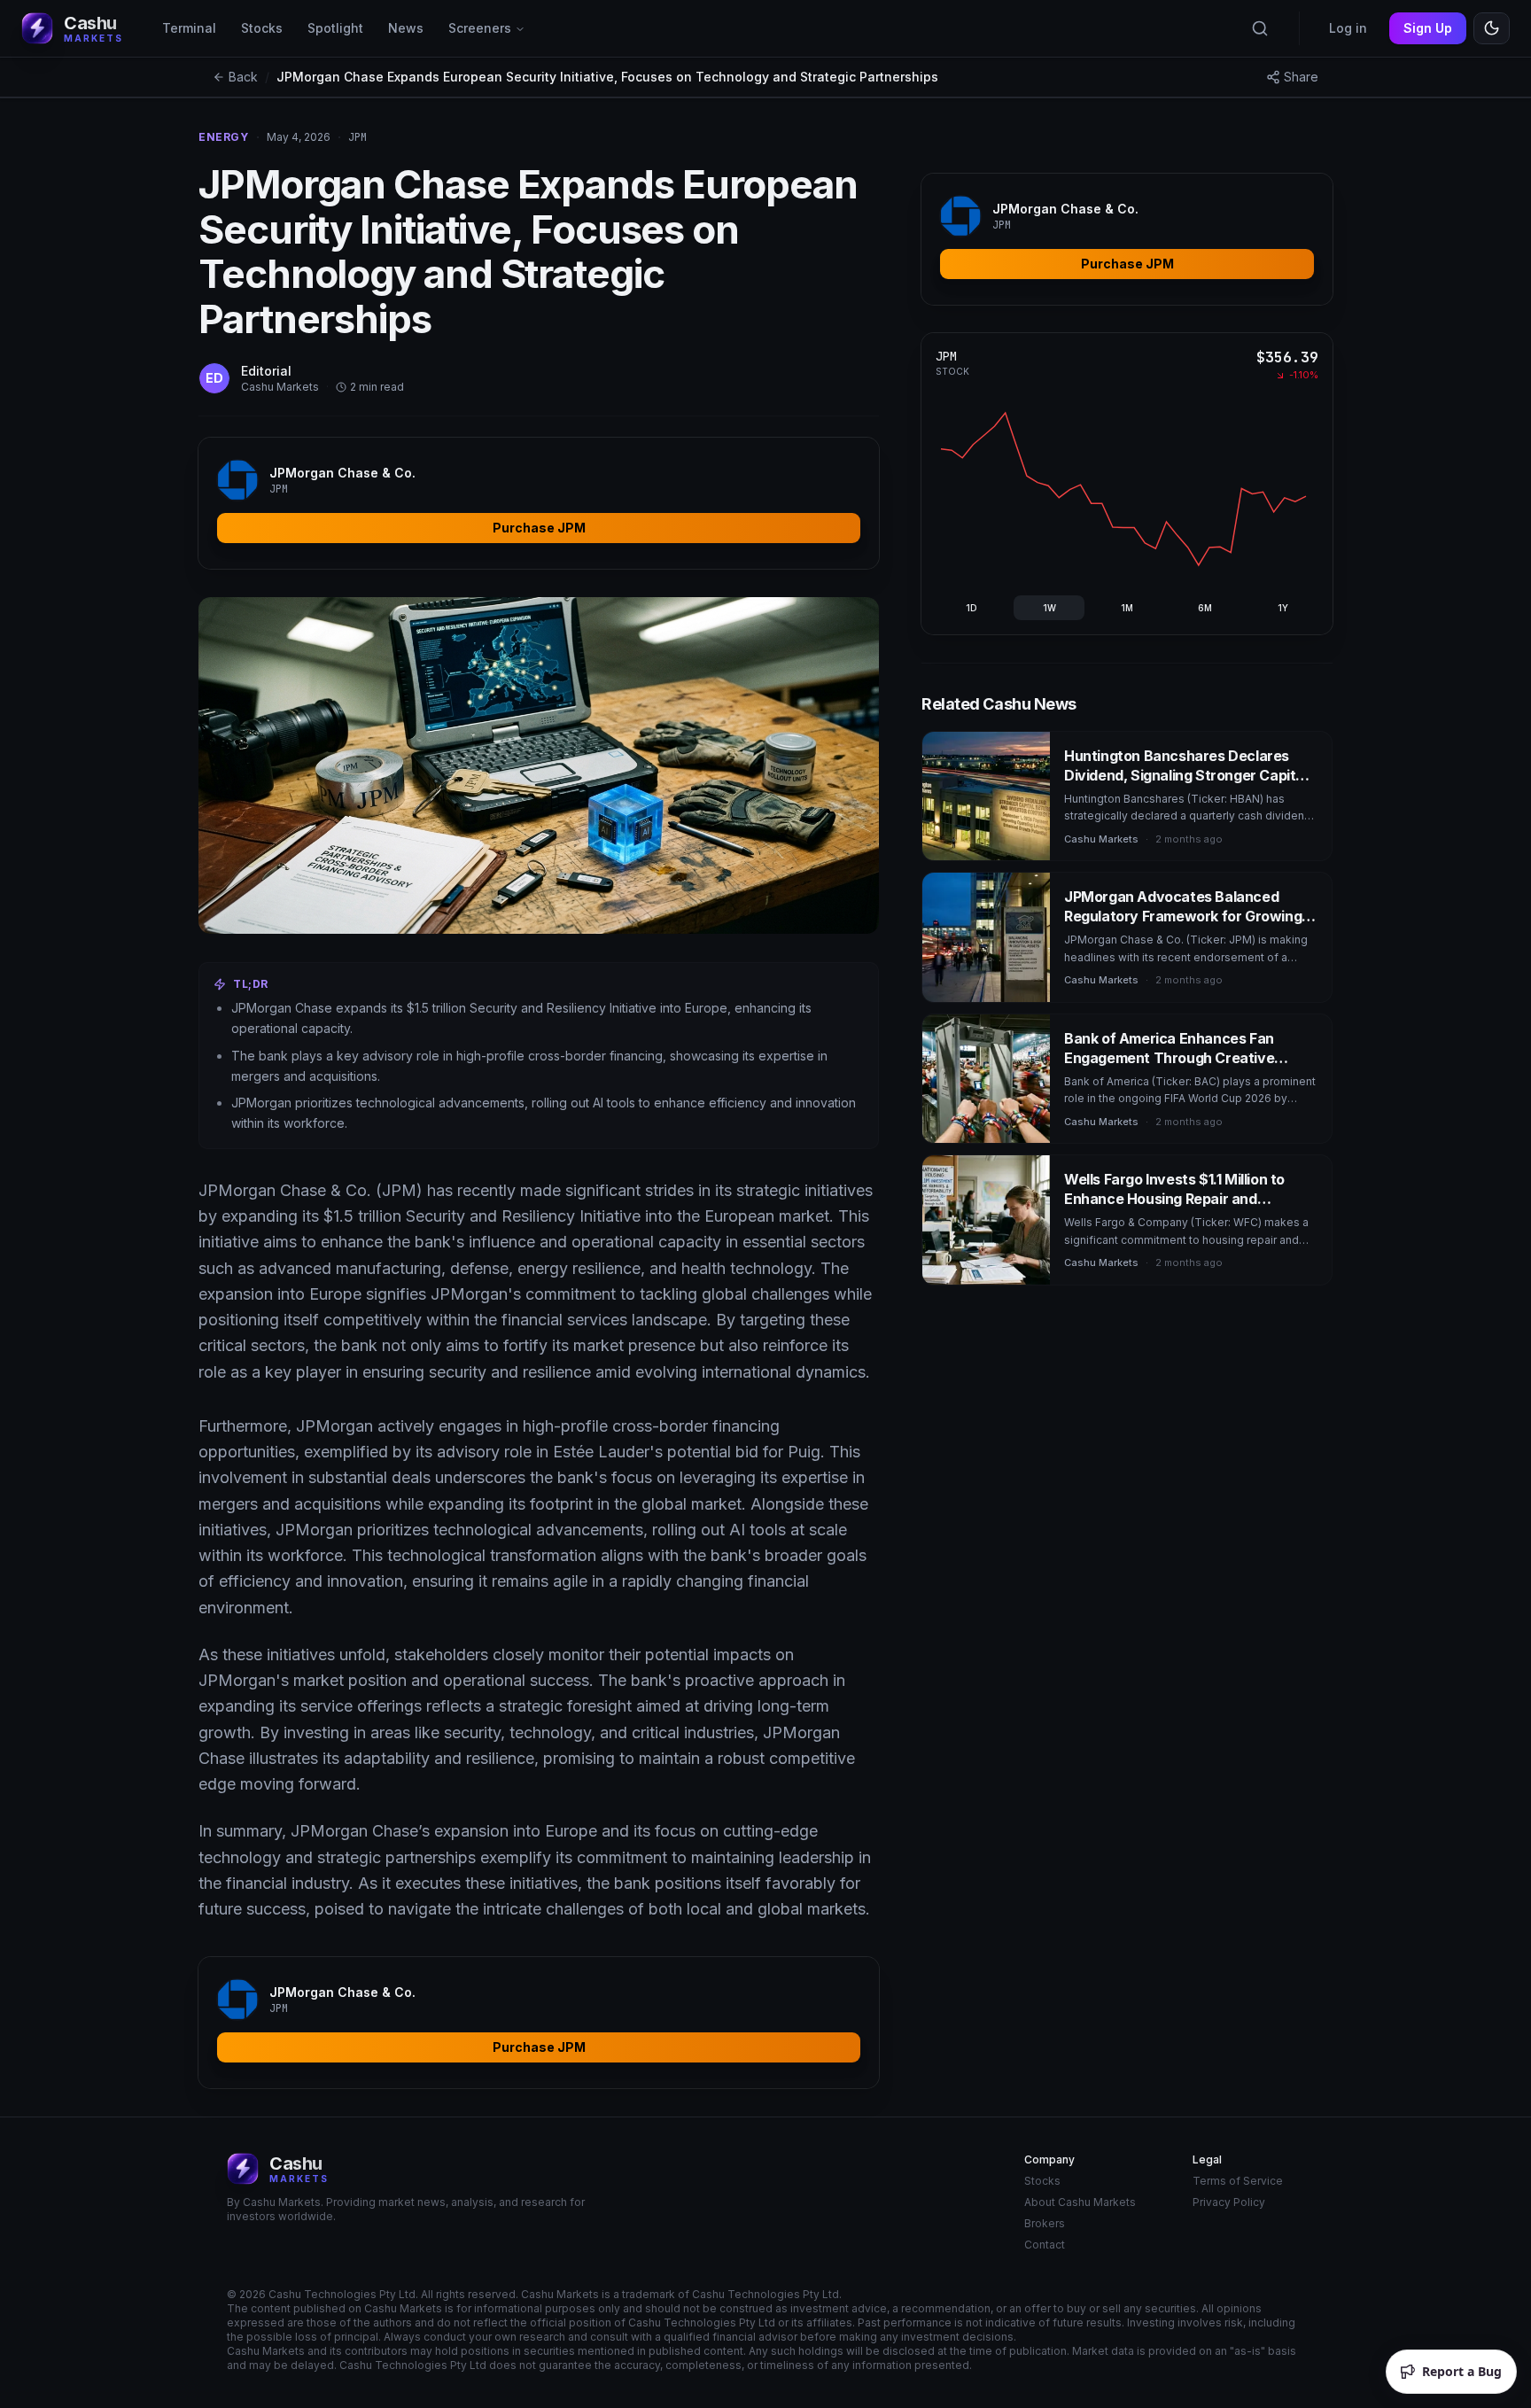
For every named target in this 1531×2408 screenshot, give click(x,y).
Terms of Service (1238, 2181)
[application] (1123, 489)
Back (243, 77)
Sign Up (1428, 28)
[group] (1127, 608)
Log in (1348, 28)
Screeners (480, 28)
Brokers (1045, 2223)
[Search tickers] (1260, 28)
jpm (357, 137)
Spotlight (335, 28)
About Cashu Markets (1080, 2202)
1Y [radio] (1283, 608)
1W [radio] (1049, 608)
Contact (1045, 2245)
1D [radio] (971, 608)
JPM (946, 356)
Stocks (262, 28)
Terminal (189, 28)
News (406, 28)
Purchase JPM (539, 528)
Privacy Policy (1229, 2202)
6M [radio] (1205, 608)
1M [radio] (1127, 608)
